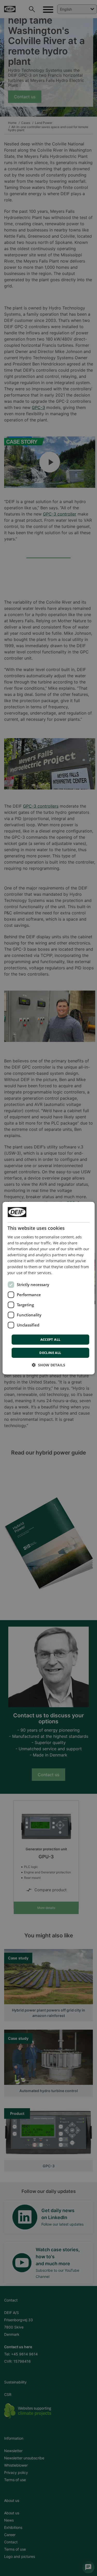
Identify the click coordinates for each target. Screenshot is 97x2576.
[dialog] (48, 1288)
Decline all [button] (50, 1353)
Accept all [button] (50, 1339)
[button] (48, 1365)
